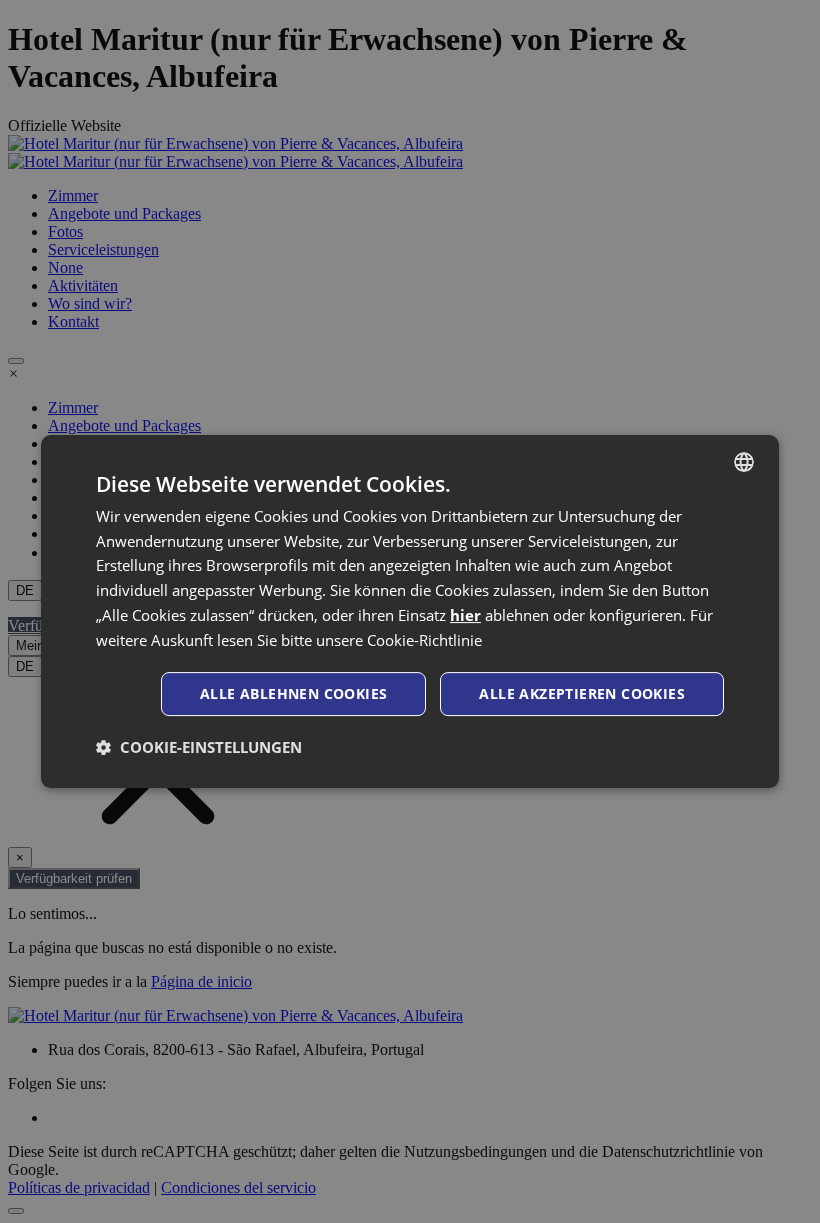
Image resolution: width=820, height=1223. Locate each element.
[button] (199, 747)
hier (465, 615)
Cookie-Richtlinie (424, 640)
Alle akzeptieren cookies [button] (582, 693)
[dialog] (410, 612)
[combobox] (744, 462)
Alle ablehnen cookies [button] (293, 693)
